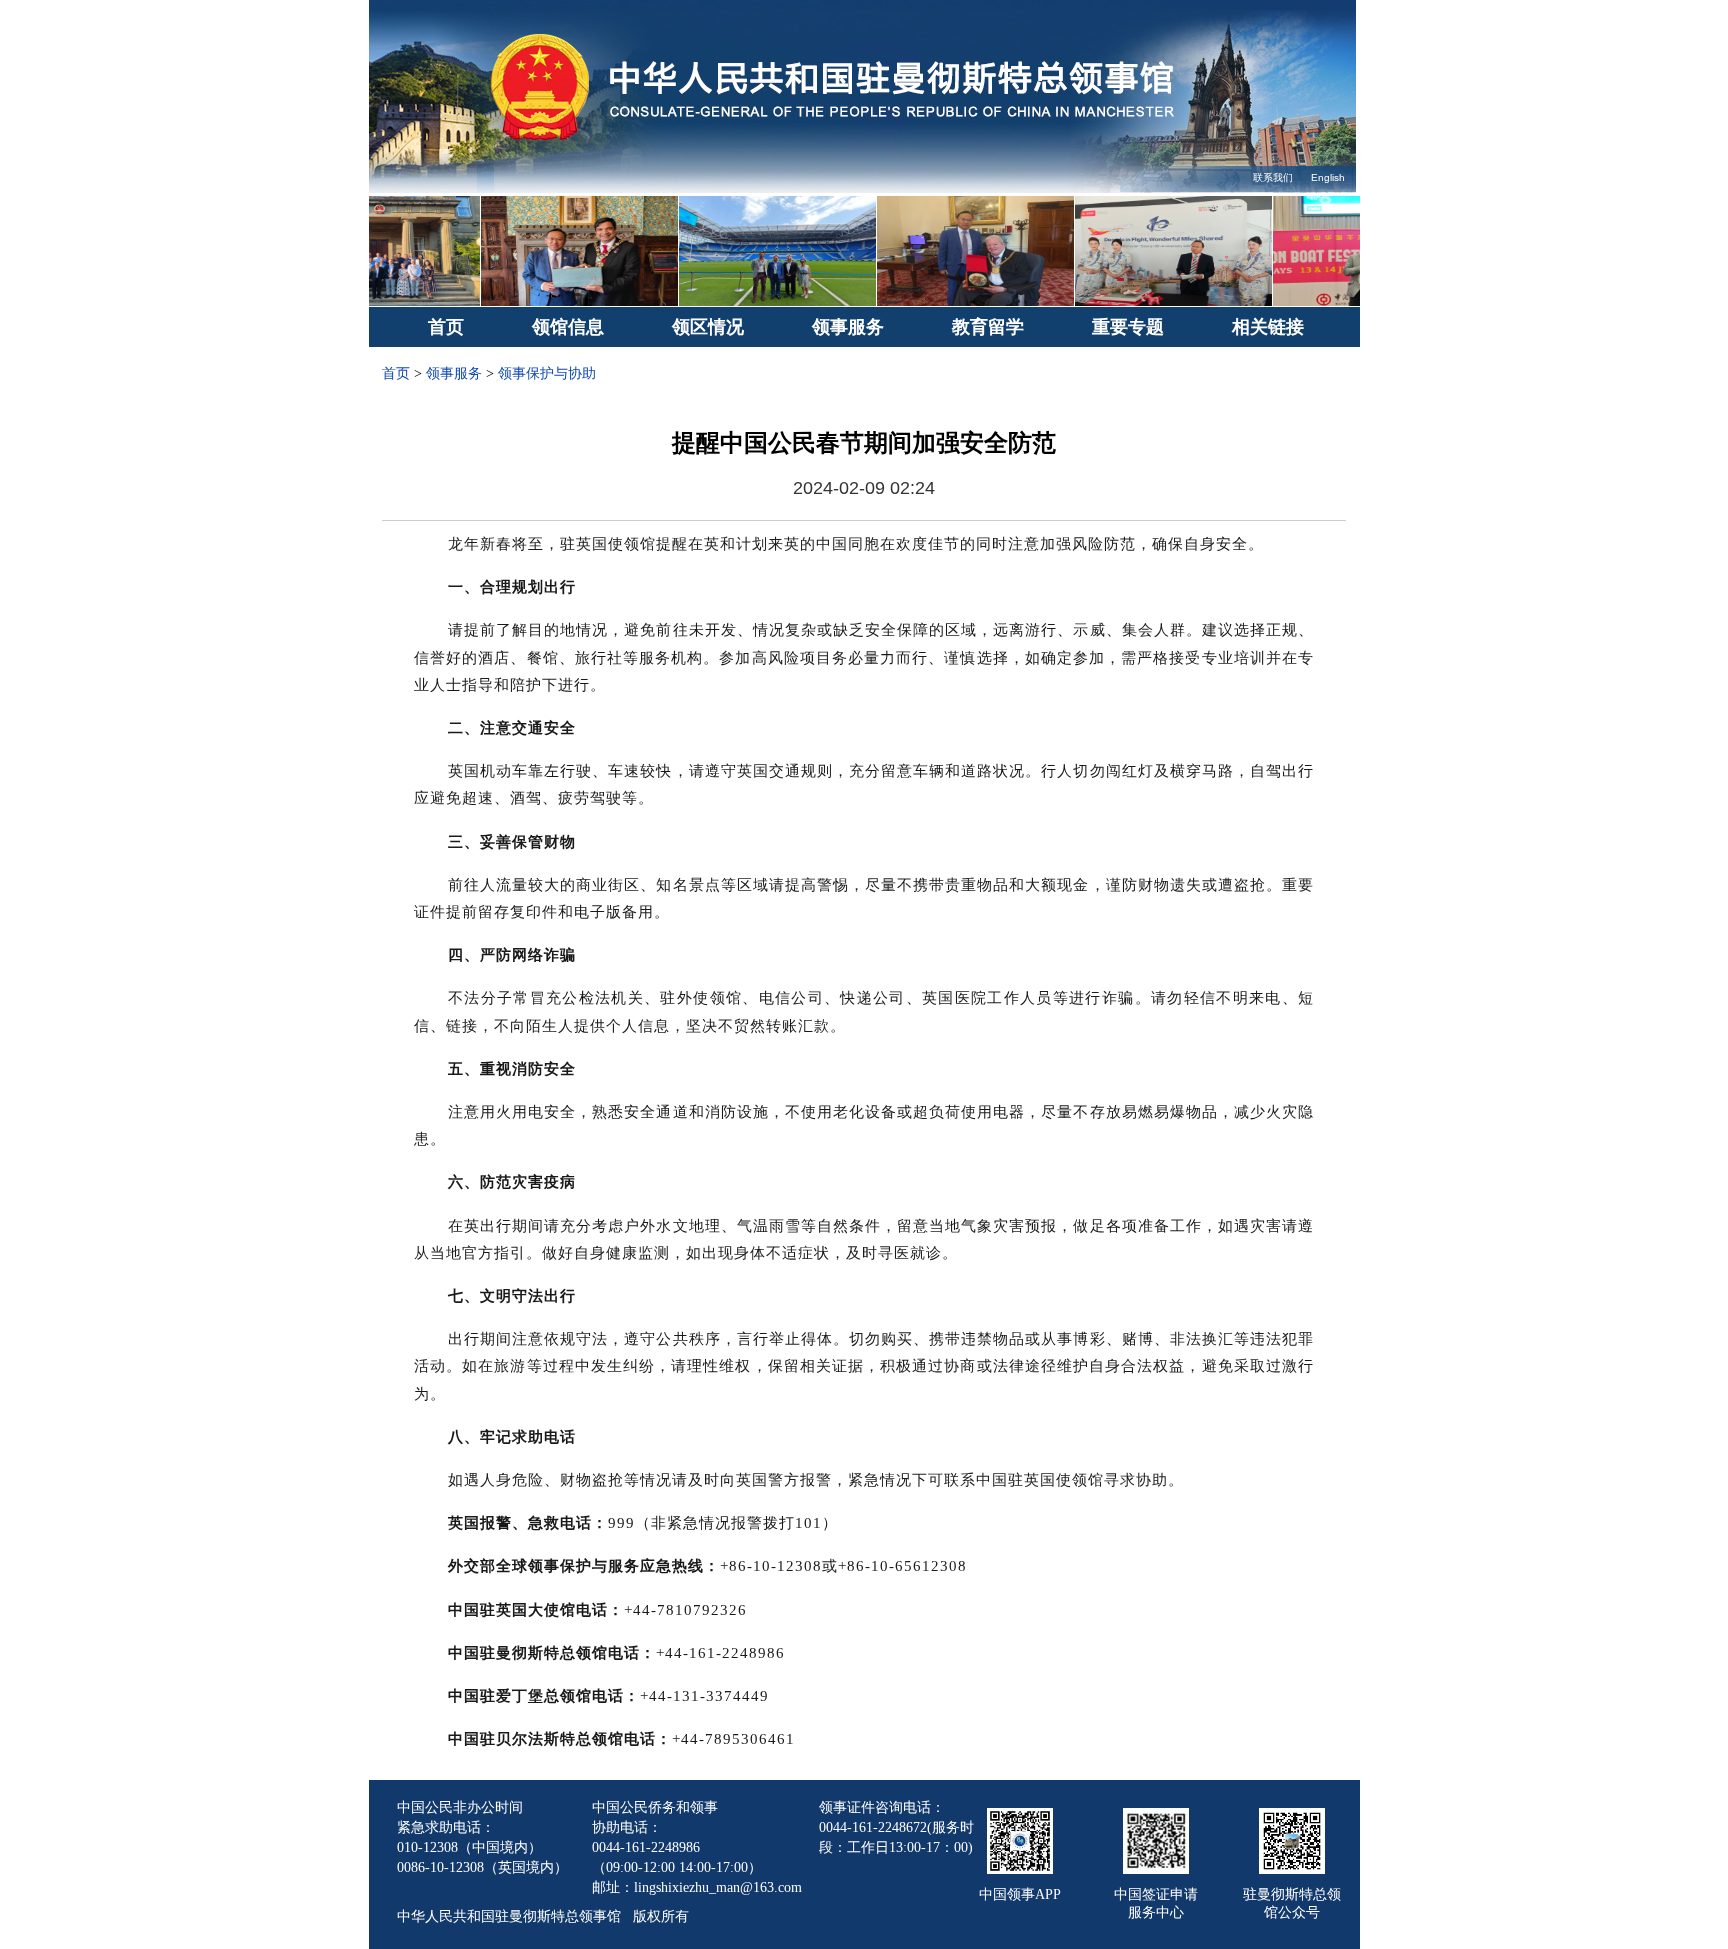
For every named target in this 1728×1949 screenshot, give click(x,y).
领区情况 (708, 327)
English (1328, 177)
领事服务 (848, 327)
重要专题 (1128, 327)
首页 (446, 327)
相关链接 (1268, 327)
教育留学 (988, 327)
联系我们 (1273, 177)
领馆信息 (568, 327)
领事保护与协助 (547, 373)
